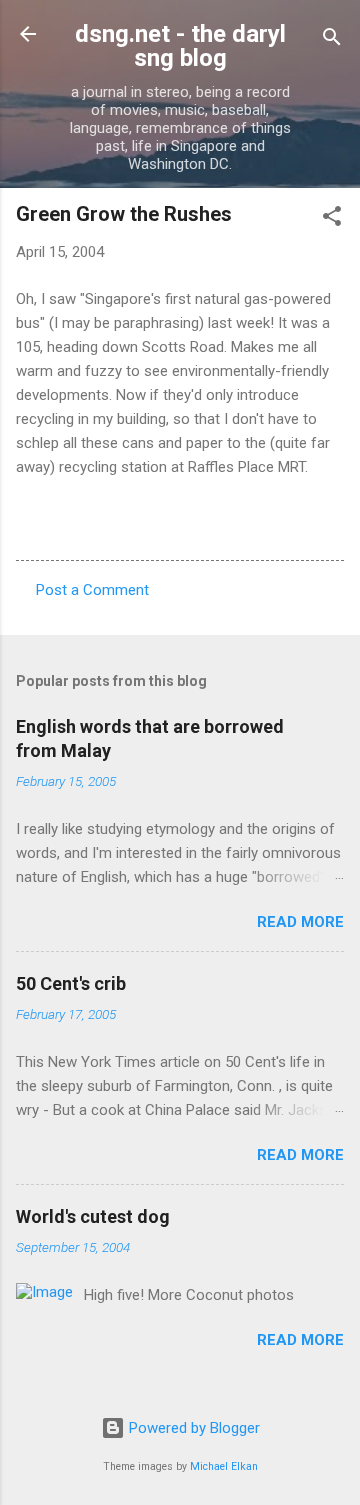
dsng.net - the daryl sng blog (180, 46)
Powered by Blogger (192, 1428)
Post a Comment (92, 590)
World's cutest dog (93, 1216)
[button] (332, 219)
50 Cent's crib (71, 983)
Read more (300, 922)
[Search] (332, 40)
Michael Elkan (224, 1466)
